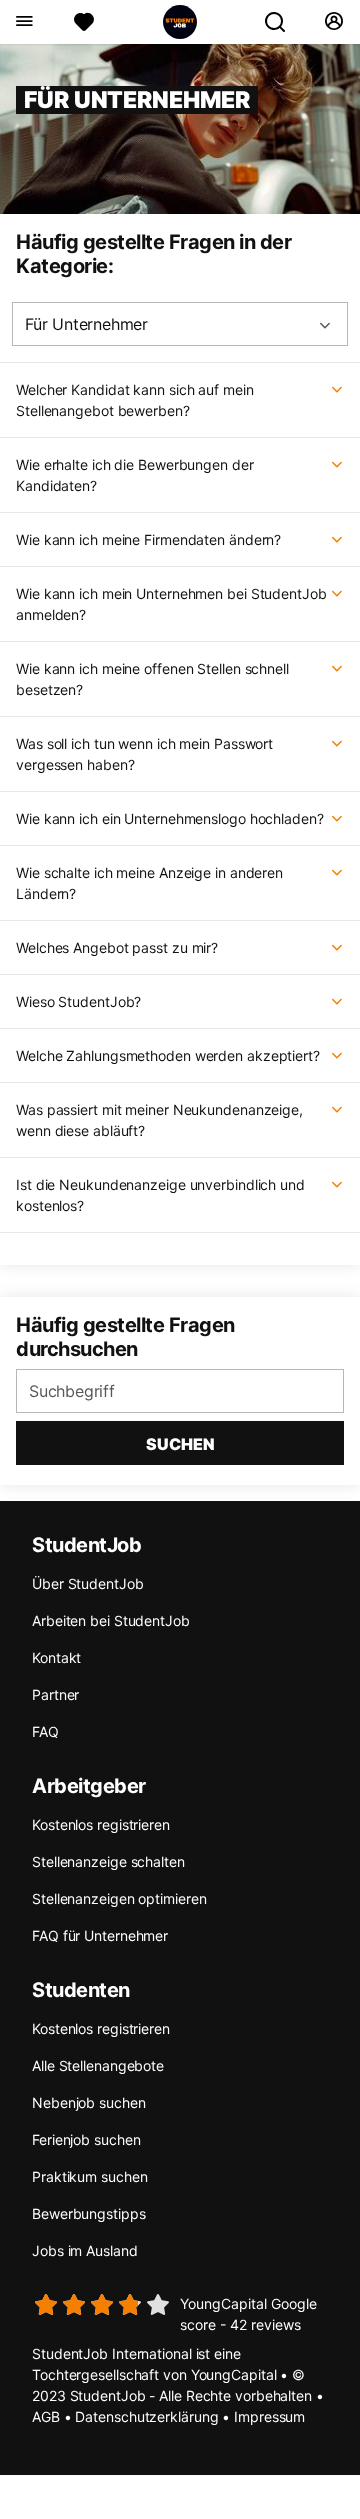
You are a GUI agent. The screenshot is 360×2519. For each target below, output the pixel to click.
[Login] (333, 22)
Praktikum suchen (89, 2176)
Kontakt (56, 1657)
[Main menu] (23, 22)
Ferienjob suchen (86, 2139)
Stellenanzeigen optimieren (119, 1898)
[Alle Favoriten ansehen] (84, 22)
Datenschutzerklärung (146, 2416)
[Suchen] (283, 22)
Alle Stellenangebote (98, 2065)
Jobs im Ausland (85, 2250)
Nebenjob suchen (89, 2102)
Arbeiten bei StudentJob (111, 1620)
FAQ (45, 1731)
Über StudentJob (88, 1583)
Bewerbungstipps (89, 2213)
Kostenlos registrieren (101, 1824)
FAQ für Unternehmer (100, 1935)
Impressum (269, 2416)
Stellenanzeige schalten (108, 1861)
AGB (46, 2416)
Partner (55, 1694)
